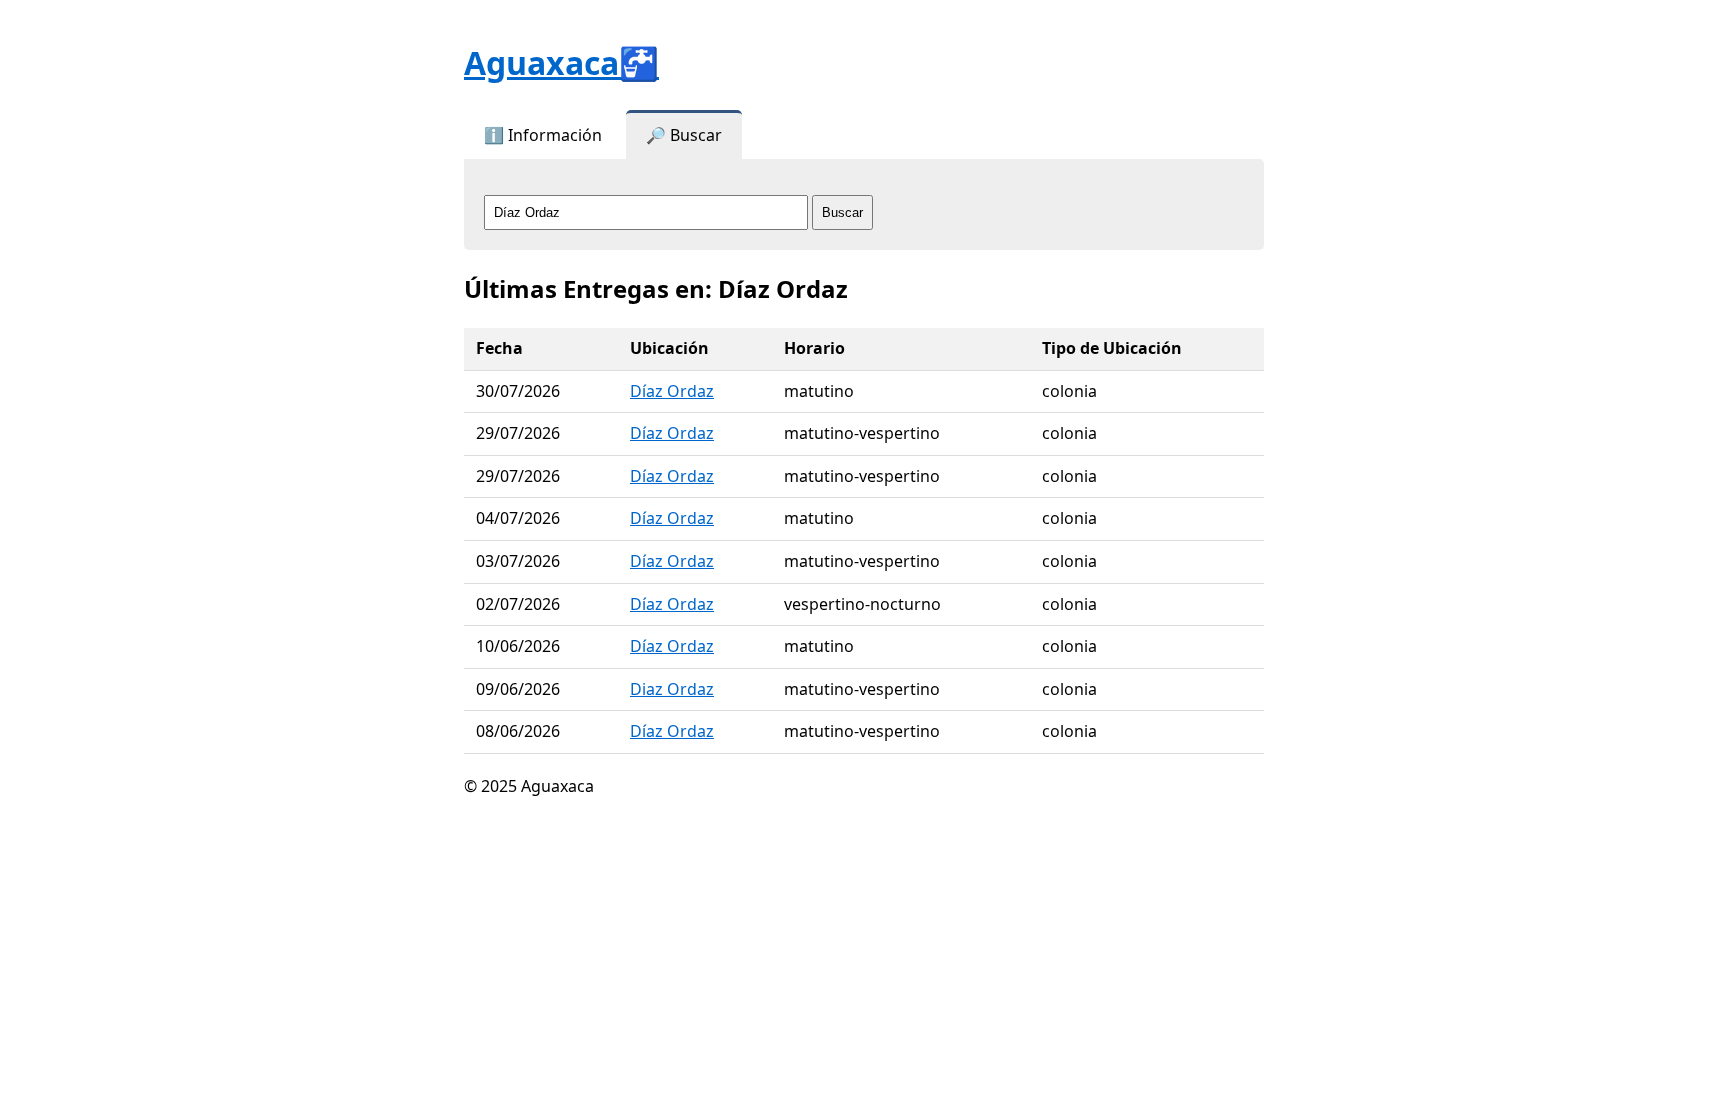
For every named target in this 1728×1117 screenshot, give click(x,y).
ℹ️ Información (543, 135)
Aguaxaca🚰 (561, 62)
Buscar (842, 212)
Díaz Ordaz (672, 391)
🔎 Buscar (684, 135)
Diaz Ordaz (672, 689)
